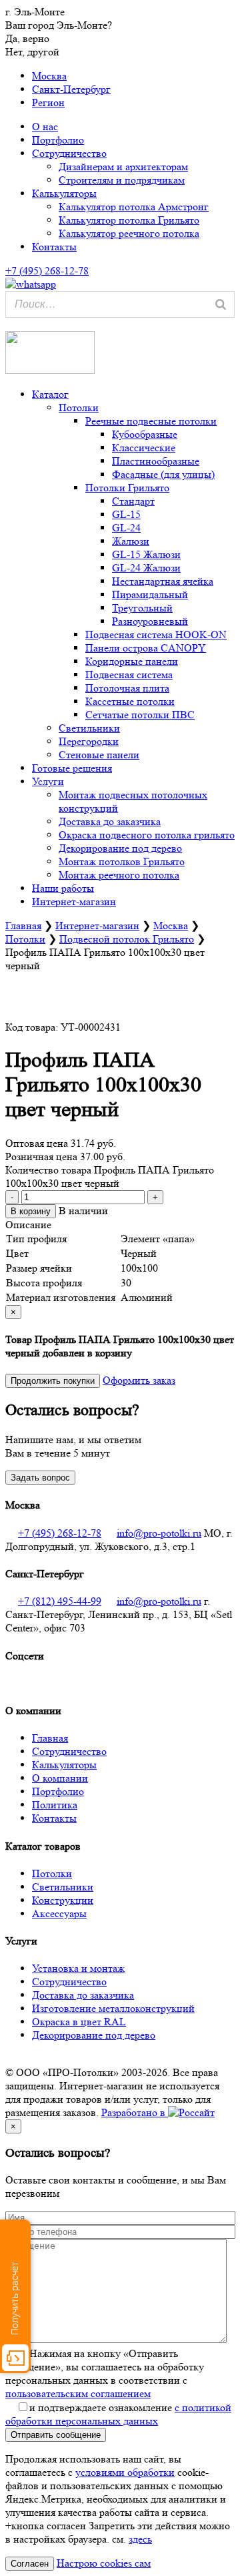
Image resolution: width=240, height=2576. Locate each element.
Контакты (54, 247)
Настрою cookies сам (104, 2563)
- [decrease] (12, 1197)
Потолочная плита (127, 688)
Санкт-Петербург (71, 89)
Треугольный (142, 608)
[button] (8, 324)
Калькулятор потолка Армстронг (134, 207)
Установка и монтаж (78, 1968)
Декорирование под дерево (120, 848)
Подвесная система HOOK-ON (156, 634)
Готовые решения (72, 768)
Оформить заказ (139, 1380)
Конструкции (63, 1900)
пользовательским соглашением (78, 2393)
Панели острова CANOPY (146, 648)
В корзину (31, 1211)
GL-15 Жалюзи (146, 554)
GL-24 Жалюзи (146, 568)
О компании (60, 1778)
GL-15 (126, 514)
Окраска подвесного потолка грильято (147, 835)
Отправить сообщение (56, 2435)
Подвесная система (129, 675)
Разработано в (135, 2112)
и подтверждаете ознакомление (118, 2414)
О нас (45, 126)
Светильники (89, 728)
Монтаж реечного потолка (119, 875)
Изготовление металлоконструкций (113, 2008)
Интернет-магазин (74, 901)
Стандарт (133, 501)
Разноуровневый (150, 621)
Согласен (30, 2564)
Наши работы (63, 888)
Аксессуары (59, 1913)
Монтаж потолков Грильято (122, 861)
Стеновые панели (99, 755)
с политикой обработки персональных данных (118, 2414)
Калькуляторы (64, 193)
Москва (49, 76)
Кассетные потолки (130, 701)
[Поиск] (221, 304)
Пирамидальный (150, 594)
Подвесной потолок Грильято (127, 939)
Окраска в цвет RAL (79, 2022)
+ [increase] (155, 1197)
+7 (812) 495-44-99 (60, 1601)
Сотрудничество (69, 153)
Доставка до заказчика (110, 821)
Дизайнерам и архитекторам (123, 167)
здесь (140, 2539)
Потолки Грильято (127, 488)
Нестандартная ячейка (163, 581)
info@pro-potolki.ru (159, 1533)
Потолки (79, 408)
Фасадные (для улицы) (163, 474)
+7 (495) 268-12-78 (60, 1533)
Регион (48, 102)
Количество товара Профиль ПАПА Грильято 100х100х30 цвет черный (110, 1177)
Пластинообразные (156, 461)
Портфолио (58, 140)
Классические (144, 448)
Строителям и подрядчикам (122, 180)
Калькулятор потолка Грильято (129, 220)
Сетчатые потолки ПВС (140, 715)
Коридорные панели (132, 661)
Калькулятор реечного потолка (129, 233)
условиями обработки (125, 2472)
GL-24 (126, 528)
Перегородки (89, 741)
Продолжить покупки (53, 1381)
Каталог (50, 394)
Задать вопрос (40, 1478)
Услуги (48, 781)
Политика (55, 1805)
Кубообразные (145, 434)
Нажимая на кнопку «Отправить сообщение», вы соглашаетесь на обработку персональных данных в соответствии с (105, 2373)
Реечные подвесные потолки (151, 421)
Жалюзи (131, 541)
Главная (23, 926)
